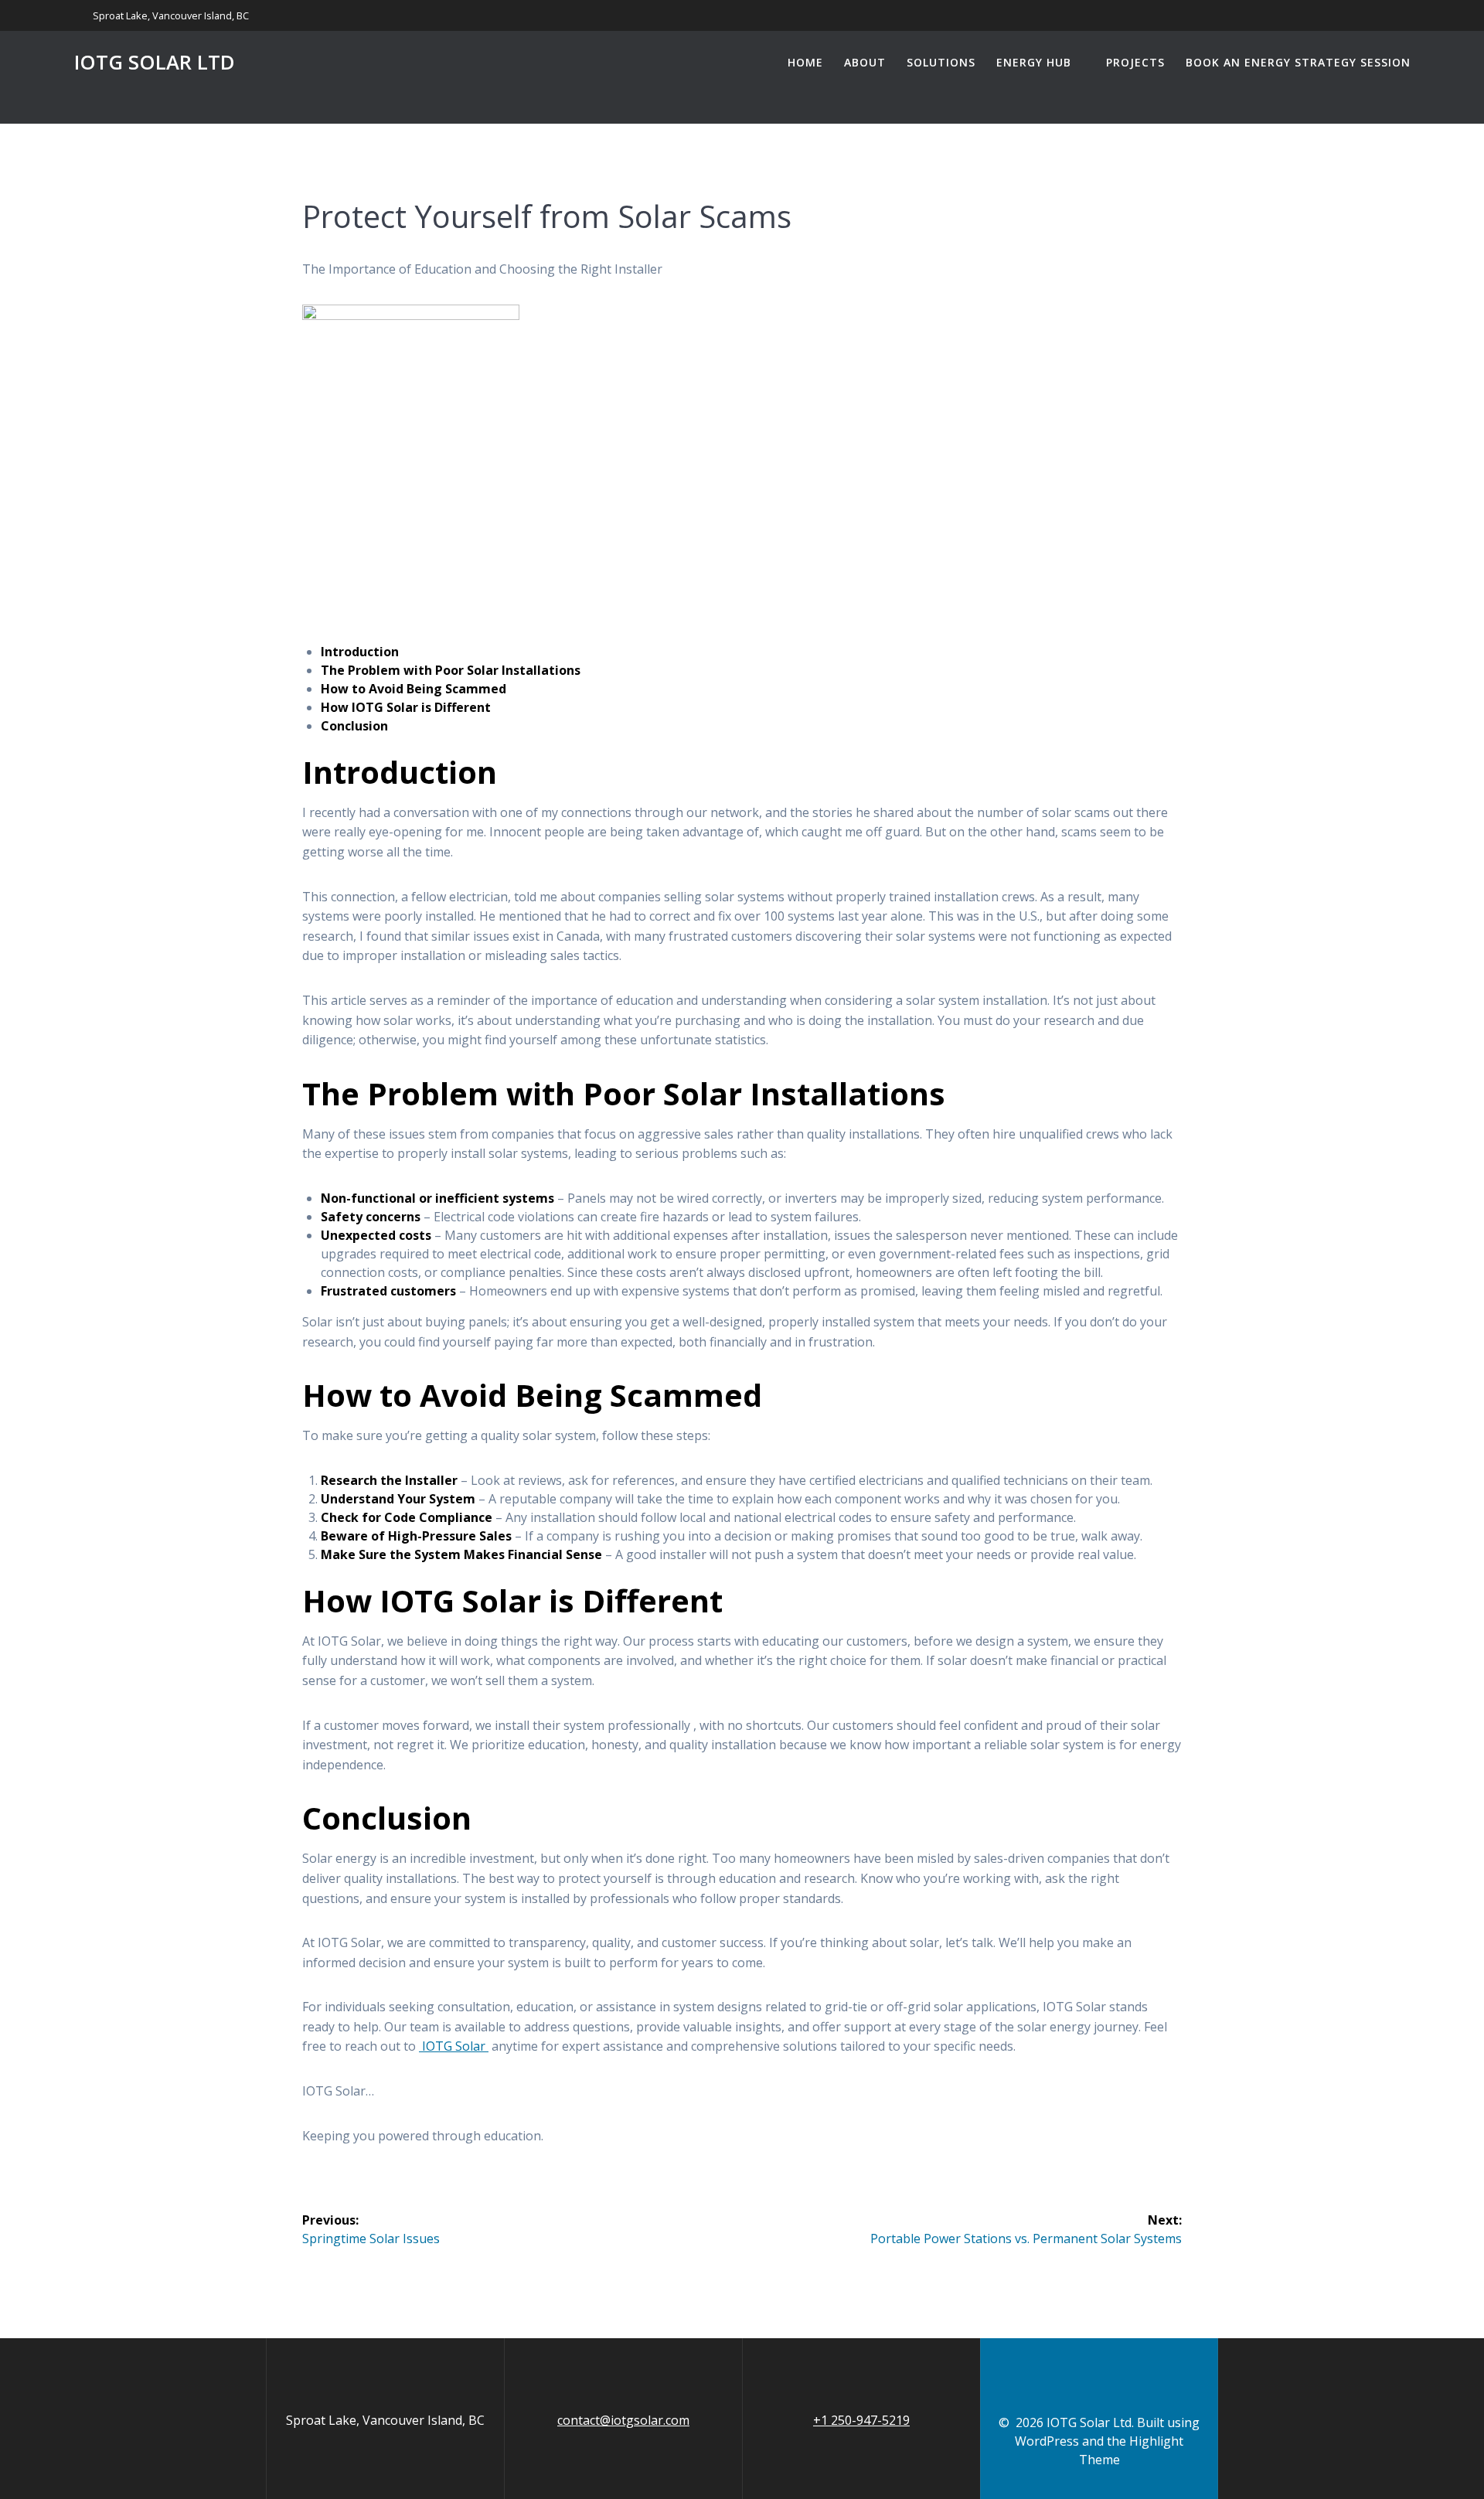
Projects (1135, 62)
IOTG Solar (454, 2046)
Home (805, 62)
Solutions (941, 62)
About (865, 62)
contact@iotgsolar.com (623, 2420)
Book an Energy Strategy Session (1298, 62)
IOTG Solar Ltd (155, 63)
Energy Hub (1034, 62)
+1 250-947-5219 (861, 2420)
